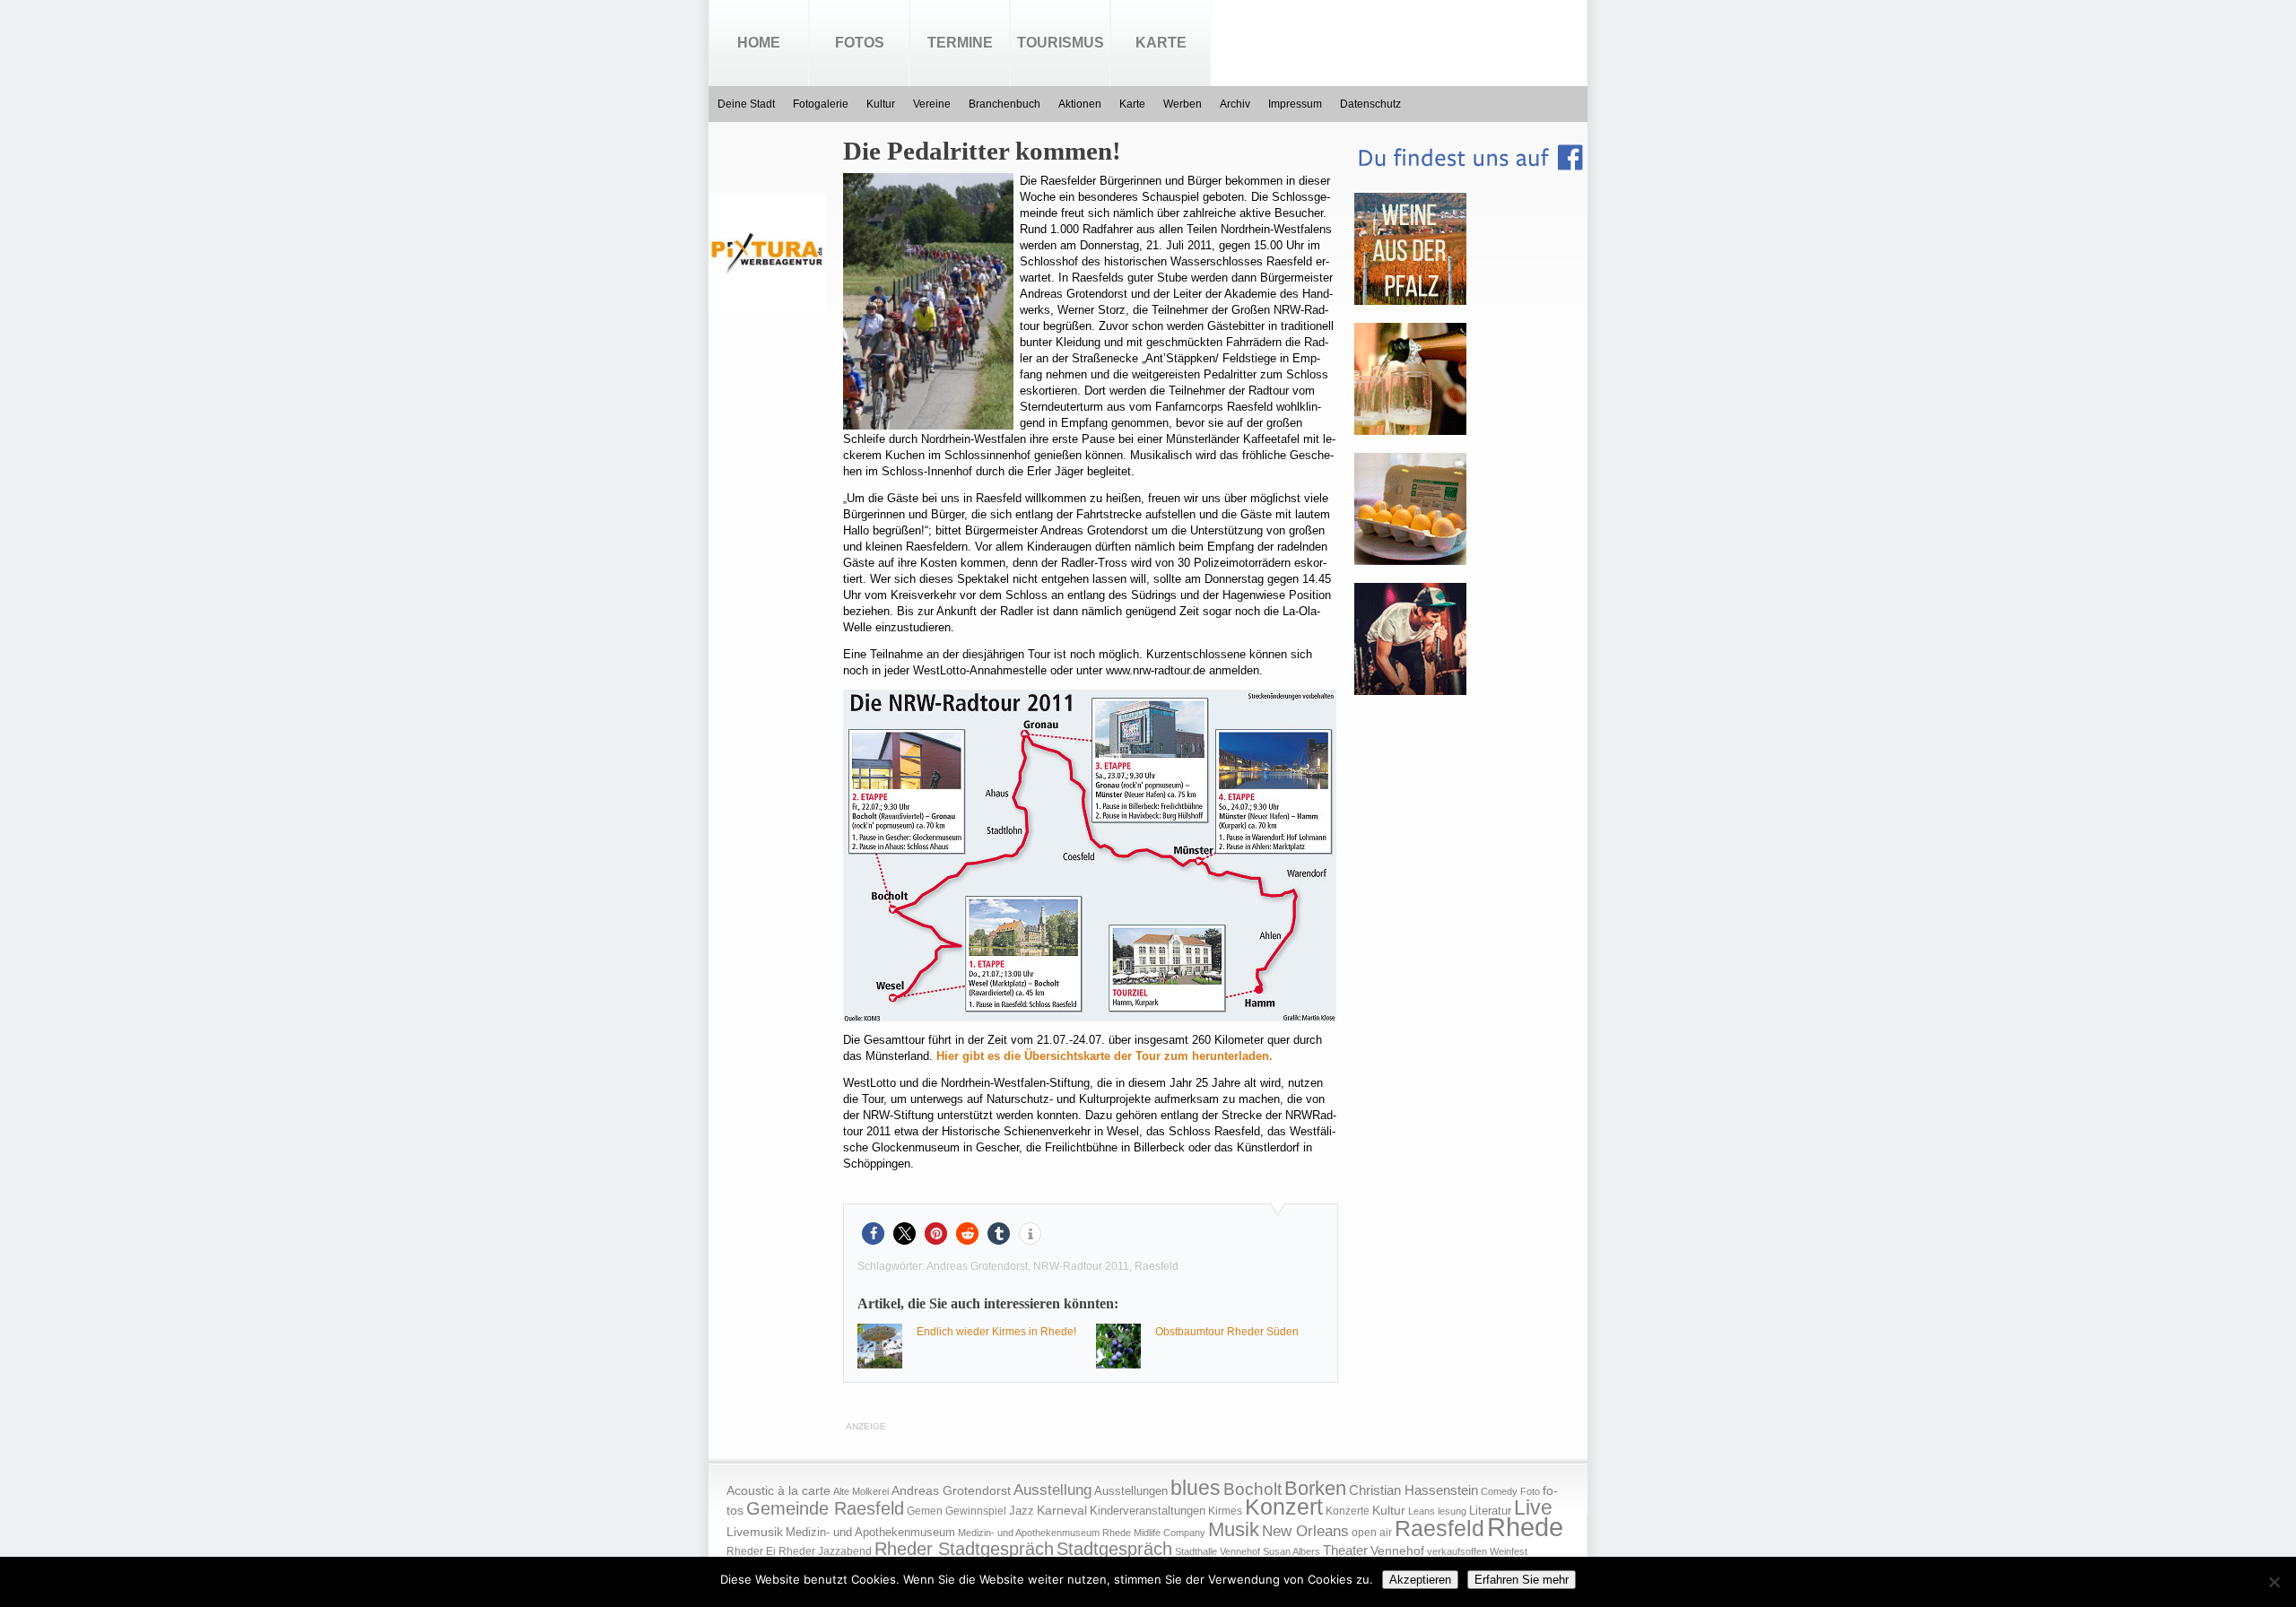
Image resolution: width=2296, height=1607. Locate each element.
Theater (1345, 1550)
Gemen (925, 1511)
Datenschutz (1370, 104)
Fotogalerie (821, 104)
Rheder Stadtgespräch (964, 1549)
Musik (1234, 1529)
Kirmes (1225, 1511)
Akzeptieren (1420, 1580)
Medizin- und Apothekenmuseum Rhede (1044, 1533)
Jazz (1022, 1511)
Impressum (1295, 104)
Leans (1422, 1511)
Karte (1161, 43)
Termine (960, 43)
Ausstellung (1052, 1490)
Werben (1183, 104)
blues (1196, 1488)
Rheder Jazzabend (825, 1551)
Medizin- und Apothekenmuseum (870, 1532)
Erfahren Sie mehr (1522, 1580)
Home (759, 43)
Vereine (932, 104)
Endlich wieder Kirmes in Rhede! (996, 1332)
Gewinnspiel (976, 1511)
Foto (1530, 1491)
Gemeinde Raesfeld (825, 1508)
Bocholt (1252, 1489)
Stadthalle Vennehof (1218, 1551)
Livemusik (755, 1532)
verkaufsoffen (1457, 1551)
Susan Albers (1291, 1551)
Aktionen (1080, 104)
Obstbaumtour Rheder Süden (1227, 1332)
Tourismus (1061, 43)
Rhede (1525, 1527)
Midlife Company (1170, 1533)
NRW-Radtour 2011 (1081, 1266)
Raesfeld (1157, 1266)
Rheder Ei (751, 1551)
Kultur (881, 104)
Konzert (1284, 1507)
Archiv (1235, 104)
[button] (873, 1233)
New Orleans (1305, 1531)
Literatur (1490, 1511)
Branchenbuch (1004, 104)
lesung (1452, 1511)
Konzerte (1348, 1511)
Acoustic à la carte (778, 1491)
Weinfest (1509, 1551)
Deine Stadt (746, 104)
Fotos (860, 43)
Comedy (1499, 1491)
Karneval (1062, 1511)
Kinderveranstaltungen (1148, 1511)
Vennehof (1397, 1551)
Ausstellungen (1131, 1491)
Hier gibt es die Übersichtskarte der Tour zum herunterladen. (1105, 1056)
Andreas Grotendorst (977, 1266)
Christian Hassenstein (1413, 1490)
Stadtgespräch (1114, 1549)
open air (1372, 1533)
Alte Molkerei (861, 1491)
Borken (1315, 1488)
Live (1533, 1507)
